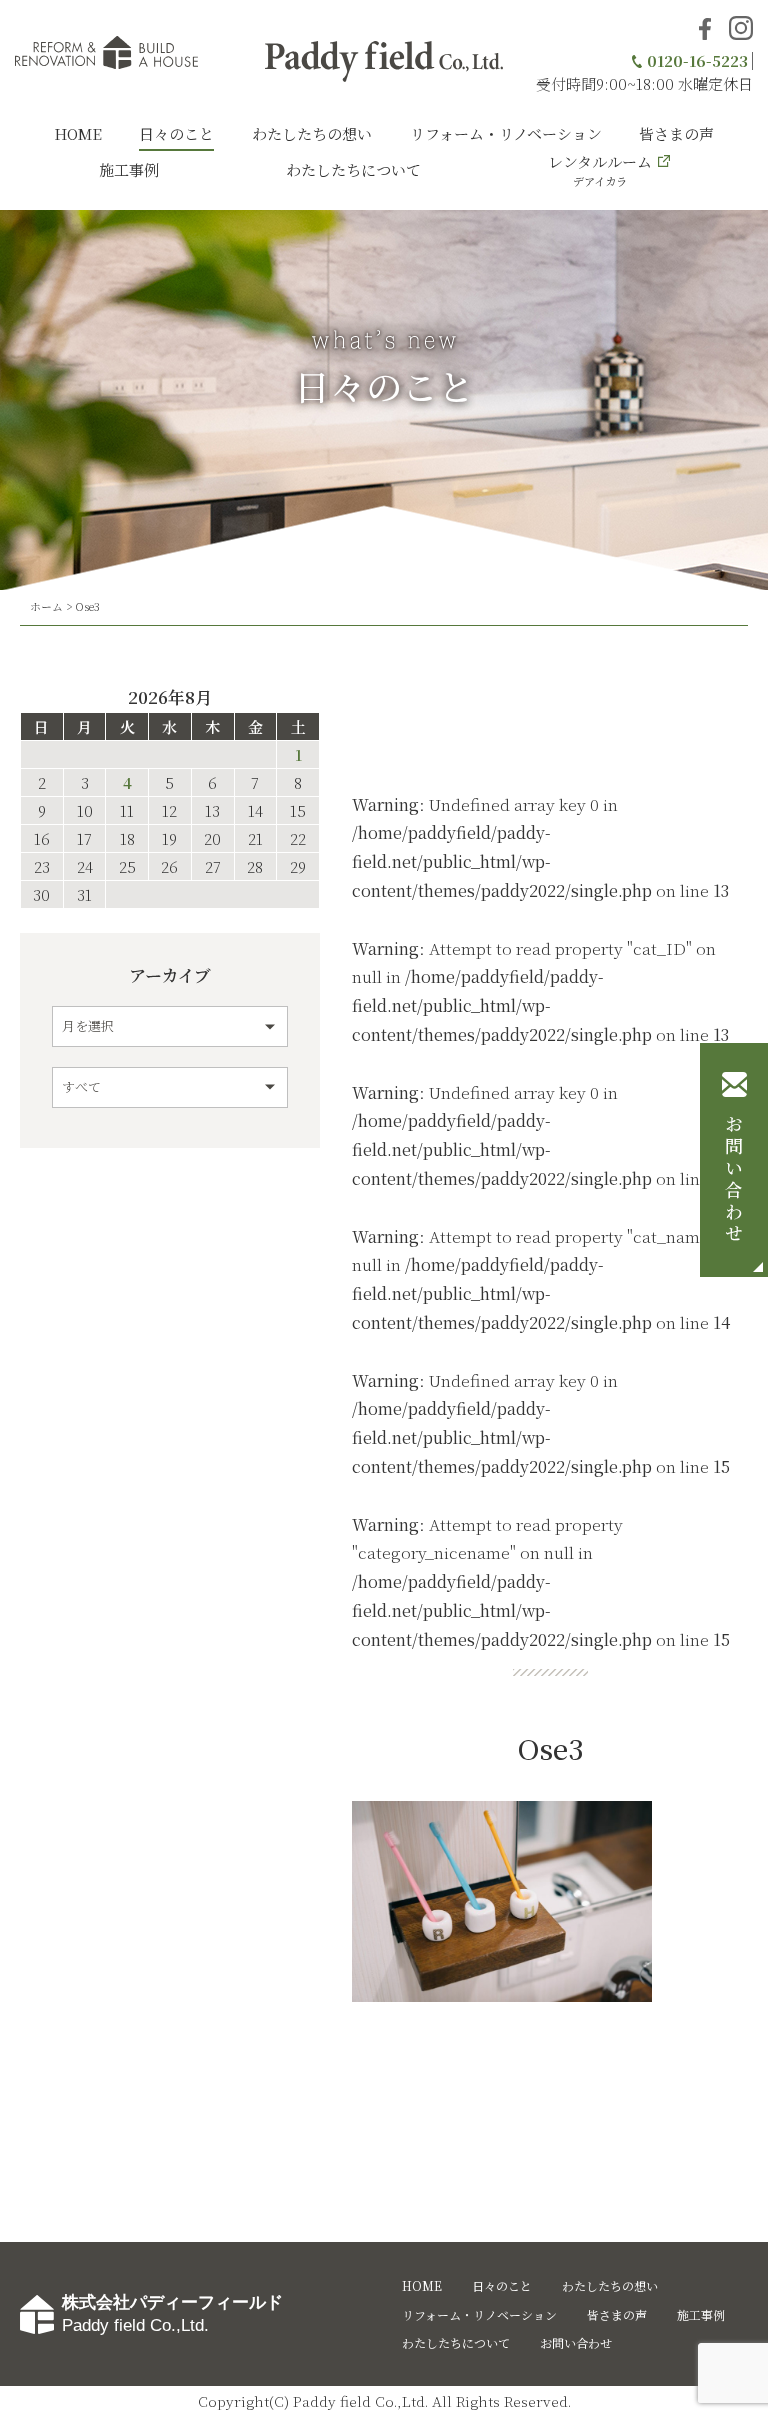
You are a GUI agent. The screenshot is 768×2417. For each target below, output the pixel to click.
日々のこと (176, 133)
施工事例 (129, 169)
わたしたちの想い (312, 133)
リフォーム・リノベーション (506, 133)
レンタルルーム (600, 170)
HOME (78, 133)
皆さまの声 (676, 133)
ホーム (46, 606)
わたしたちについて (353, 169)
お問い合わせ (734, 1180)
